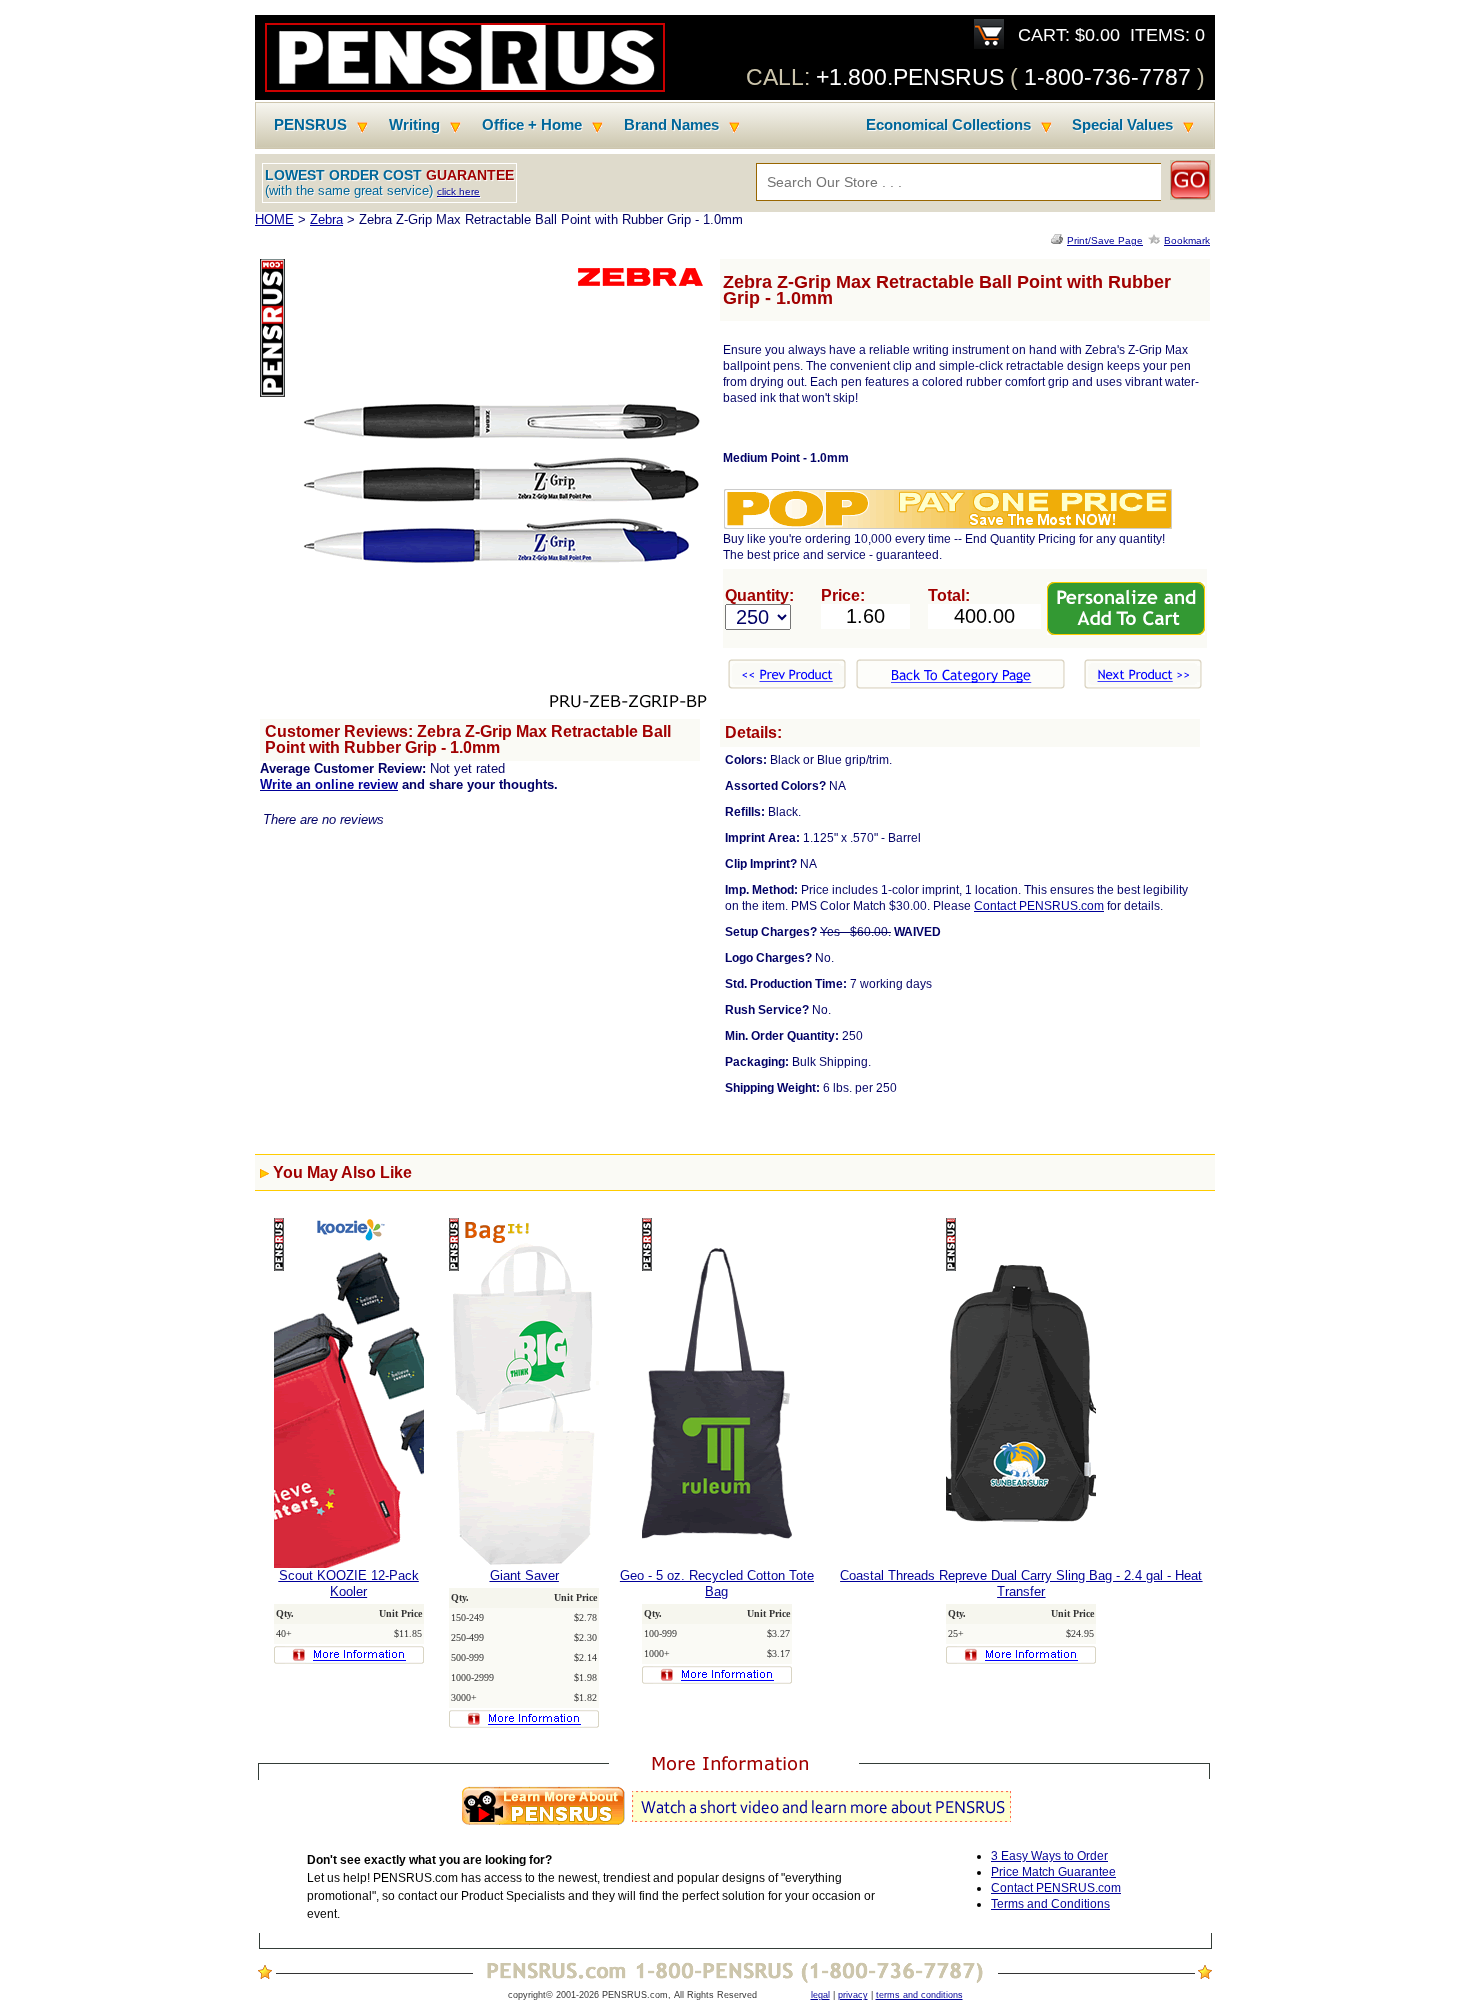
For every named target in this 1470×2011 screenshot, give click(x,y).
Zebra (326, 219)
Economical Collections (948, 125)
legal (820, 1995)
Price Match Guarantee (1053, 1872)
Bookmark (1187, 240)
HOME (274, 219)
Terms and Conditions (1050, 1904)
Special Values (1122, 125)
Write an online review (329, 784)
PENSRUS (310, 125)
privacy (853, 1995)
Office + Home (532, 125)
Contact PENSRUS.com (1039, 906)
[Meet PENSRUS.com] (735, 1825)
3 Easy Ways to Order (1049, 1856)
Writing (414, 125)
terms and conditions (919, 1995)
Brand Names (671, 125)
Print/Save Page (1105, 240)
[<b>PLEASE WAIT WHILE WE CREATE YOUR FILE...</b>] (1059, 240)
